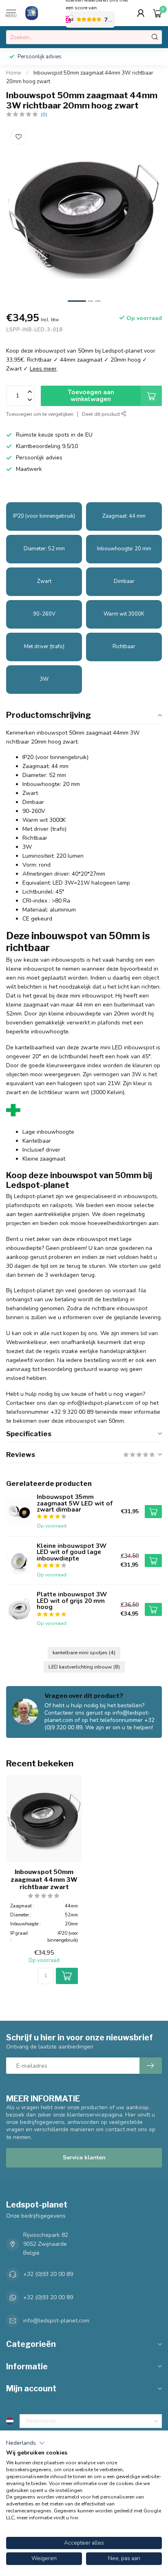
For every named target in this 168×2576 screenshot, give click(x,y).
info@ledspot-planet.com (56, 2321)
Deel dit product (102, 414)
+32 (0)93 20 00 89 (48, 2274)
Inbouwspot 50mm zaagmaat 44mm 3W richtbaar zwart (44, 1880)
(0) (44, 114)
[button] (25, 2443)
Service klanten (84, 2158)
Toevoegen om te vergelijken (40, 414)
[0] (157, 13)
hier (74, 2518)
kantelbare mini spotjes (84, 1652)
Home (14, 73)
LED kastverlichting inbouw (84, 1667)
